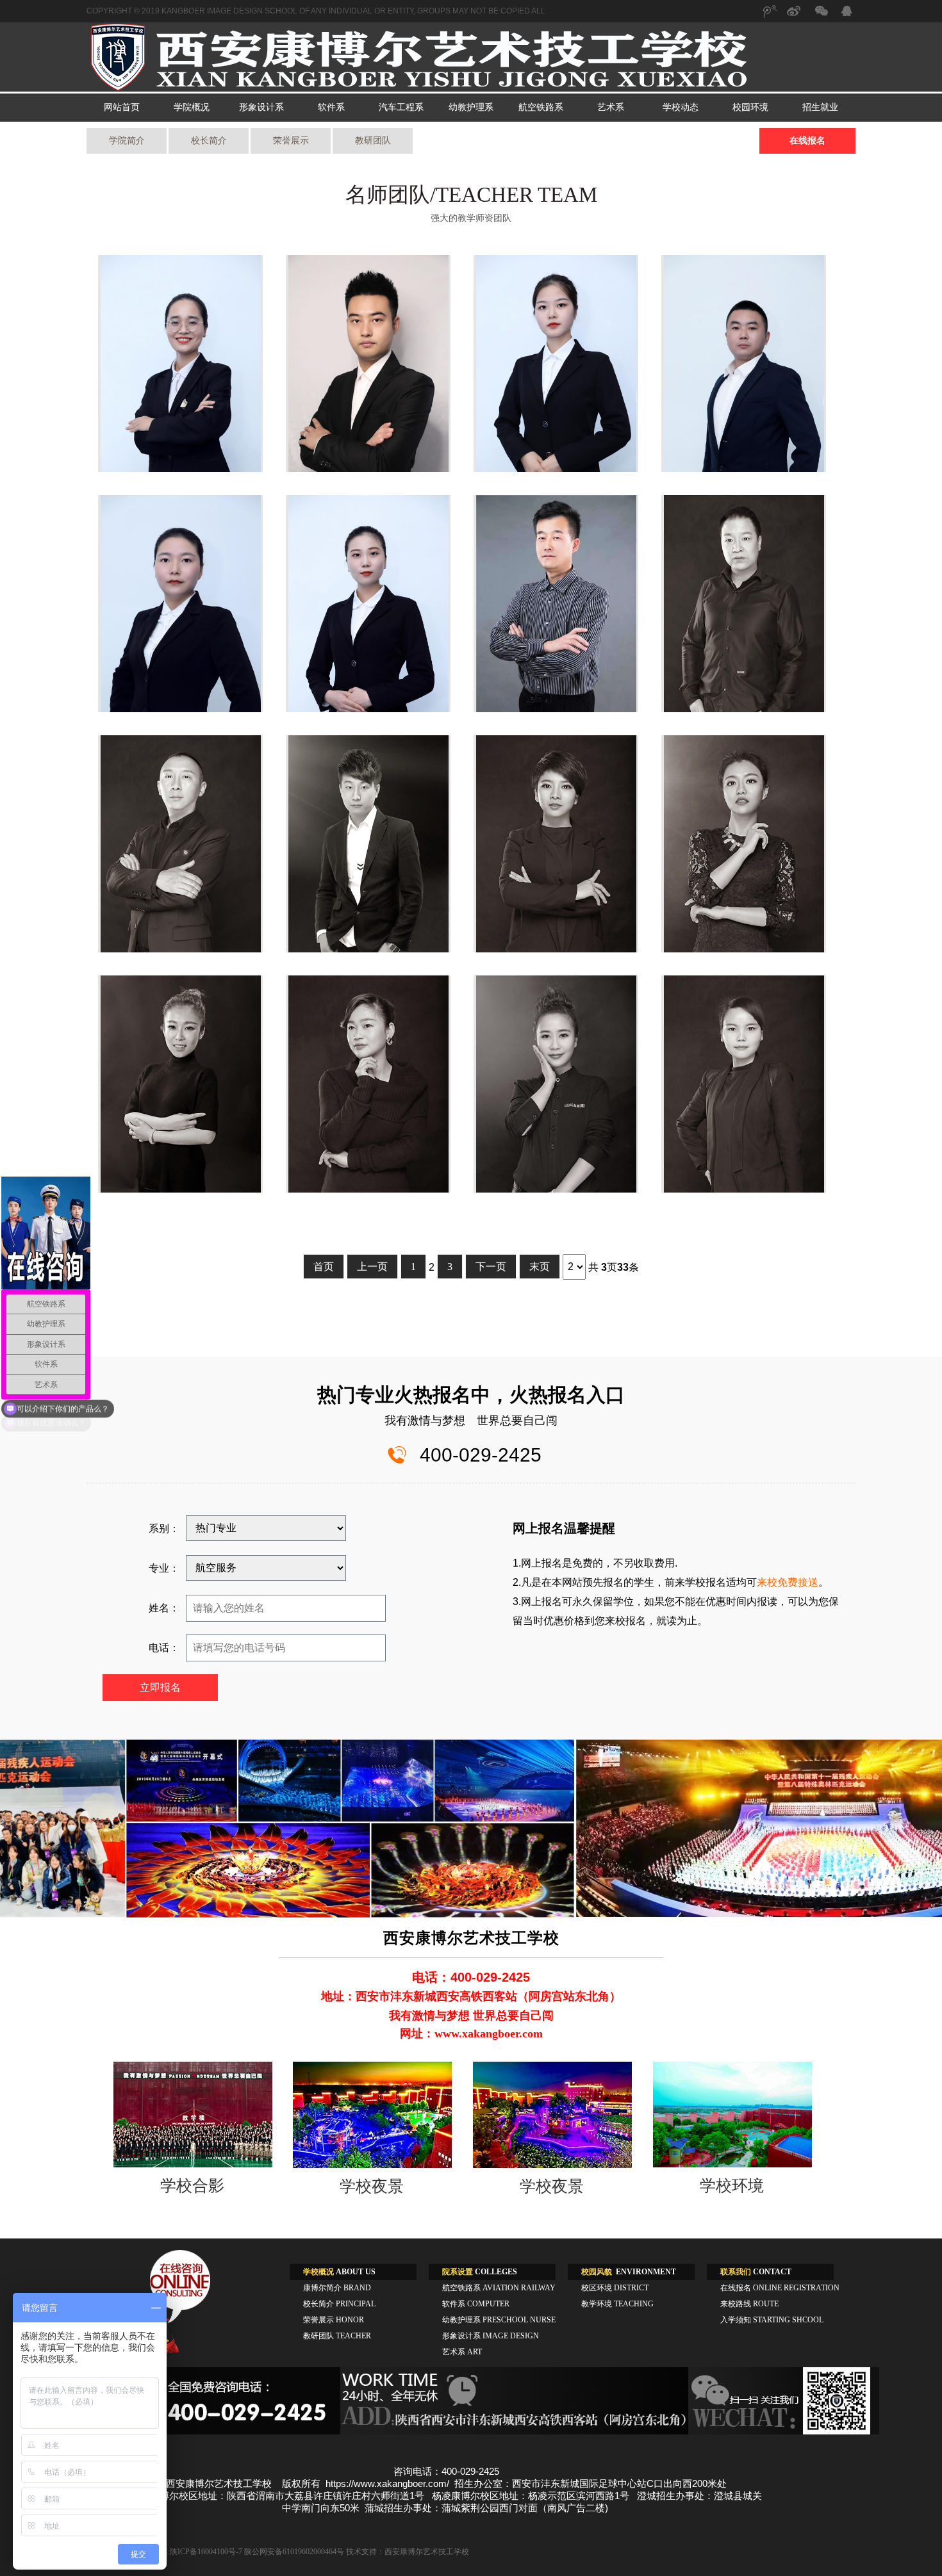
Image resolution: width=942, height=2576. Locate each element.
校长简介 (209, 141)
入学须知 (772, 2320)
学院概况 (192, 107)
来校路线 (749, 2304)
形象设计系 (261, 107)
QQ (846, 13)
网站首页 (122, 107)
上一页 (372, 1267)
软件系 (331, 107)
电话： (164, 1648)
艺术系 (611, 107)
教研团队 (373, 141)
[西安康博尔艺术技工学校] (471, 89)
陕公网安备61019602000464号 (294, 2552)
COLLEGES (480, 2272)
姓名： (164, 1608)
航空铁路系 (541, 107)
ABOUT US (339, 2272)
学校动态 (681, 107)
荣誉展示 (291, 141)
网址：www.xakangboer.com (471, 2034)
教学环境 (617, 2304)
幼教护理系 (471, 107)
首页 (324, 1267)
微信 (820, 17)
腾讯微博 (769, 17)
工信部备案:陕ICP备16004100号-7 (186, 2552)
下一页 (491, 1267)
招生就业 (820, 107)
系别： (164, 1528)
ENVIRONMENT (629, 2272)
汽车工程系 (401, 107)
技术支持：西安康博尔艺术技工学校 (408, 2552)
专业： (164, 1568)
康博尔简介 (337, 2288)
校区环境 (615, 2288)
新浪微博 (795, 17)
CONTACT (756, 2272)
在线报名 (807, 141)
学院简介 (127, 141)
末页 (540, 1267)
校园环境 (750, 107)
